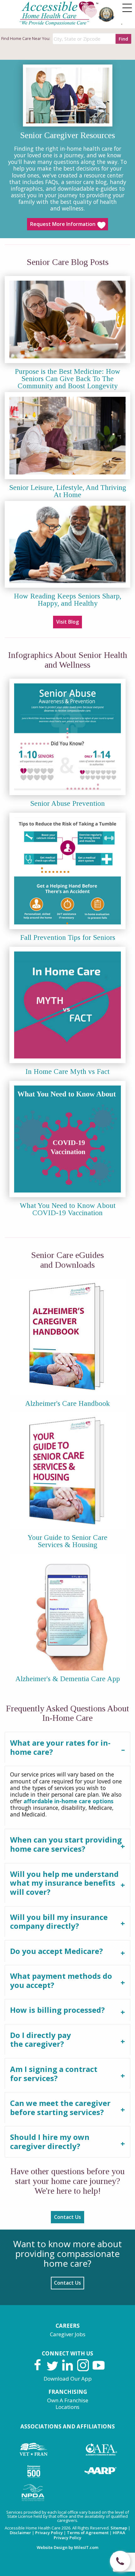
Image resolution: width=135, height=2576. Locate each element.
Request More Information (63, 224)
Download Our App (68, 2379)
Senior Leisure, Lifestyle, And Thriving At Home (68, 491)
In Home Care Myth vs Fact (67, 1072)
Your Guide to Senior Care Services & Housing (67, 1541)
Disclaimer (20, 2533)
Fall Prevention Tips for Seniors (68, 937)
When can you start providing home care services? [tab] (66, 1844)
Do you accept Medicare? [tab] (57, 1951)
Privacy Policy (49, 2533)
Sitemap (119, 2528)
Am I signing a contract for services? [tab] (54, 2074)
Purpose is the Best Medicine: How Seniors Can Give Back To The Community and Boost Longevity (67, 379)
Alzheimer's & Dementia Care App (68, 1679)
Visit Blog (67, 622)
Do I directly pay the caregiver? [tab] (40, 2040)
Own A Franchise (68, 2400)
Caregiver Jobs (68, 2334)
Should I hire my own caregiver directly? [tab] (50, 2141)
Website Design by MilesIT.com (67, 2547)
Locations (67, 2407)
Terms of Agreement (88, 2533)
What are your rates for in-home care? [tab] (60, 1747)
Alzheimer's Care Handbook (67, 1403)
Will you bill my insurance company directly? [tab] (59, 1922)
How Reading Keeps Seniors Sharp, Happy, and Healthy (67, 600)
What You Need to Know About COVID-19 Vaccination (68, 1209)
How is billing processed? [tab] (57, 2010)
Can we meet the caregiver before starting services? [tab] (60, 2107)
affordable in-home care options (68, 1801)
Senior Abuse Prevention (67, 803)
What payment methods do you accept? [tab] (61, 1980)
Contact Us (67, 2217)
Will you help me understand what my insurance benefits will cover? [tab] (64, 1883)
